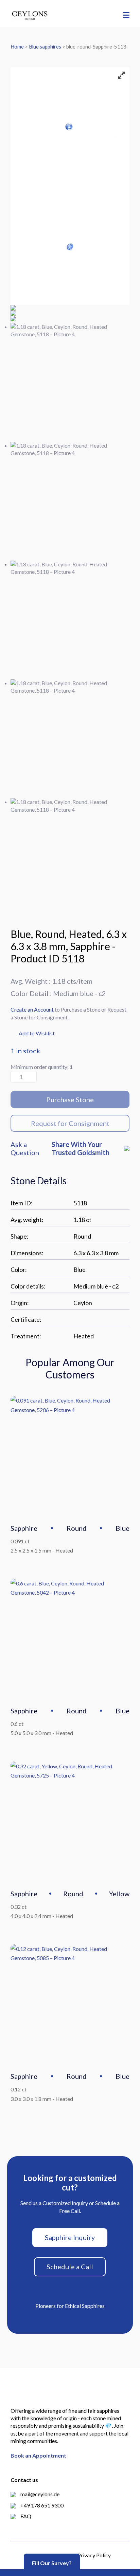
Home (17, 46)
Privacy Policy (94, 2555)
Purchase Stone (70, 1099)
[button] (33, 1034)
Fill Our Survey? (52, 2563)
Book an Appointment (38, 2455)
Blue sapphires (45, 46)
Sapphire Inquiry (70, 2237)
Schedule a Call (70, 2267)
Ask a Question (25, 1148)
